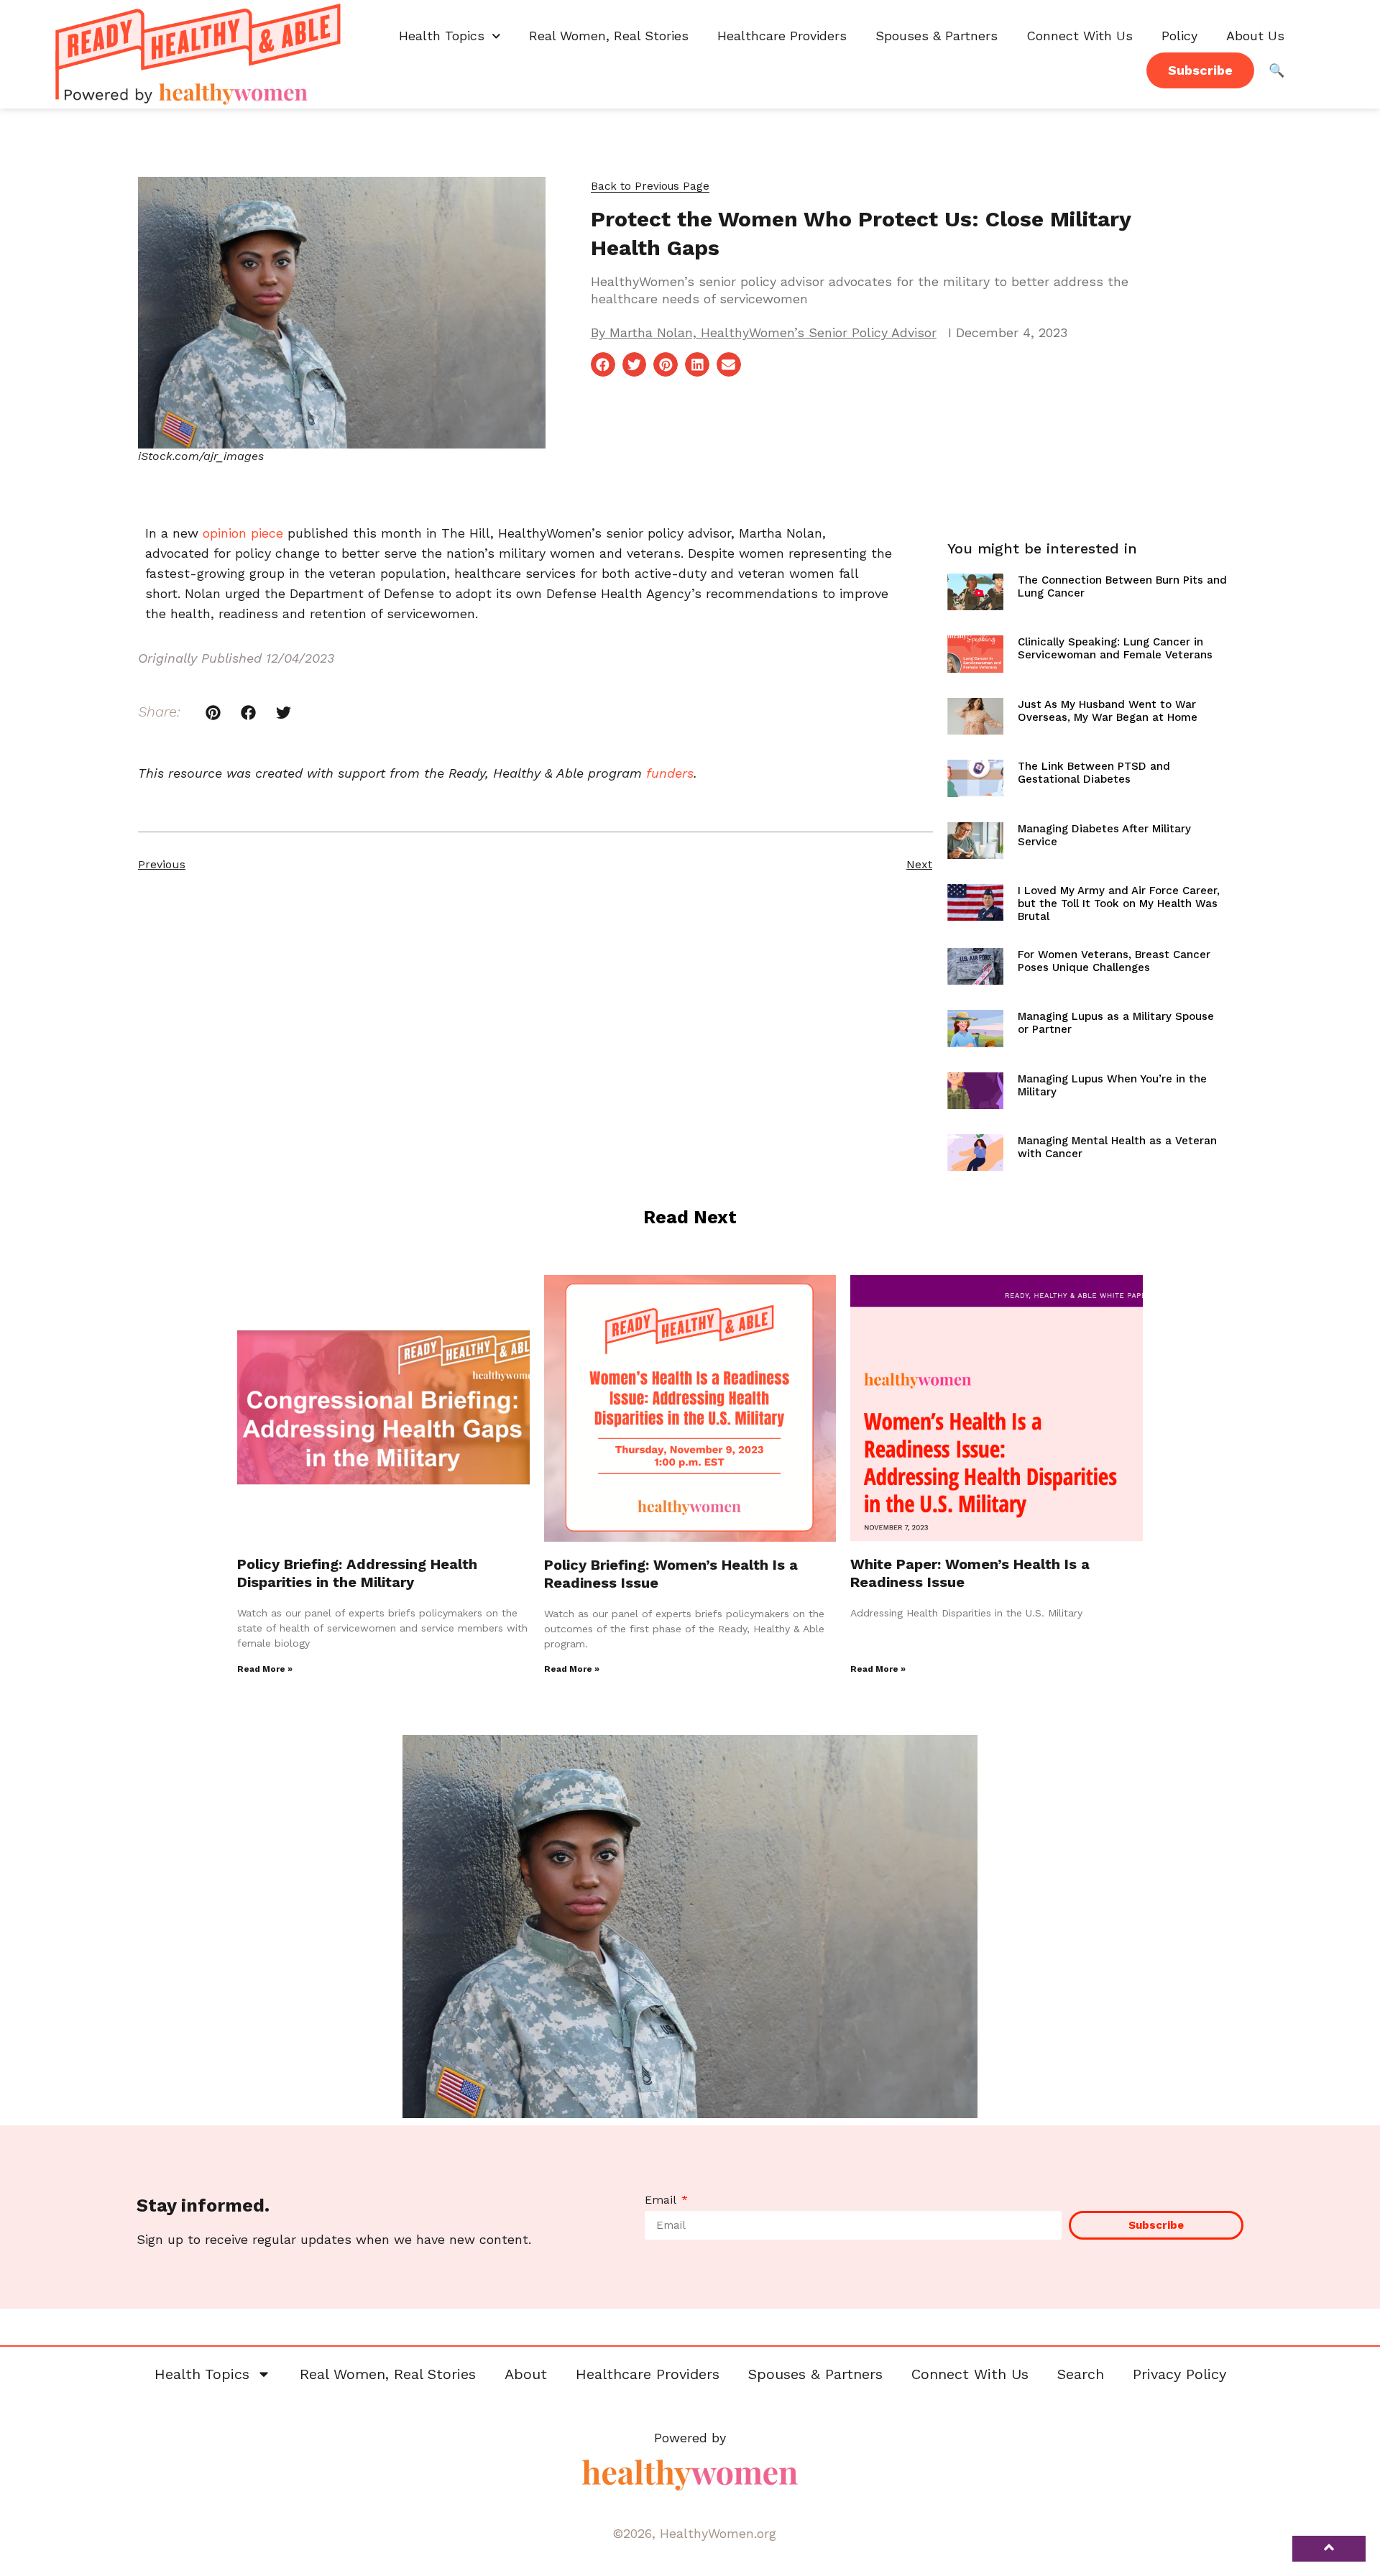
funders (670, 773)
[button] (650, 187)
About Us (1255, 36)
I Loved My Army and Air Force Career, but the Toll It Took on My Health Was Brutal (1119, 903)
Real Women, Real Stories (609, 36)
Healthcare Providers (782, 36)
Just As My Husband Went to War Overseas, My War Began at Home (1108, 711)
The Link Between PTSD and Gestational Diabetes (1094, 773)
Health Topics (442, 36)
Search (1081, 2374)
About (526, 2374)
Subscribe (1200, 70)
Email (662, 2200)
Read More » (265, 1669)
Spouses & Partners (937, 36)
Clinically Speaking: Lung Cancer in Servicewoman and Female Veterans (1115, 648)
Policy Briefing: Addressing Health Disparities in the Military (357, 1573)
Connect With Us (1080, 36)
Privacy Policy (1179, 2374)
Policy (1179, 36)
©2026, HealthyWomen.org (694, 2533)
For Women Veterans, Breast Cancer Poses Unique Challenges (1114, 961)
